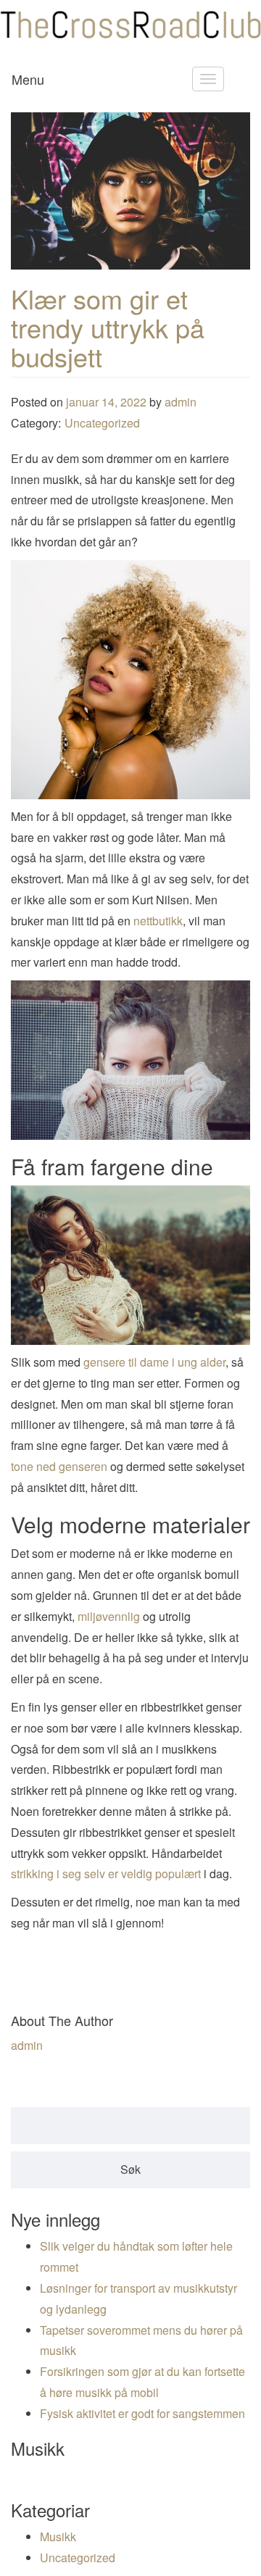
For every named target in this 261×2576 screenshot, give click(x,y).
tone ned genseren (59, 1466)
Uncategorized (102, 423)
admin (181, 402)
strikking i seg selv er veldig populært (106, 1873)
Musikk (58, 2537)
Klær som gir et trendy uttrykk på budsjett (108, 327)
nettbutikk (158, 921)
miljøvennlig (109, 1616)
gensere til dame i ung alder (154, 1362)
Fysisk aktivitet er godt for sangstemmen (142, 2413)
